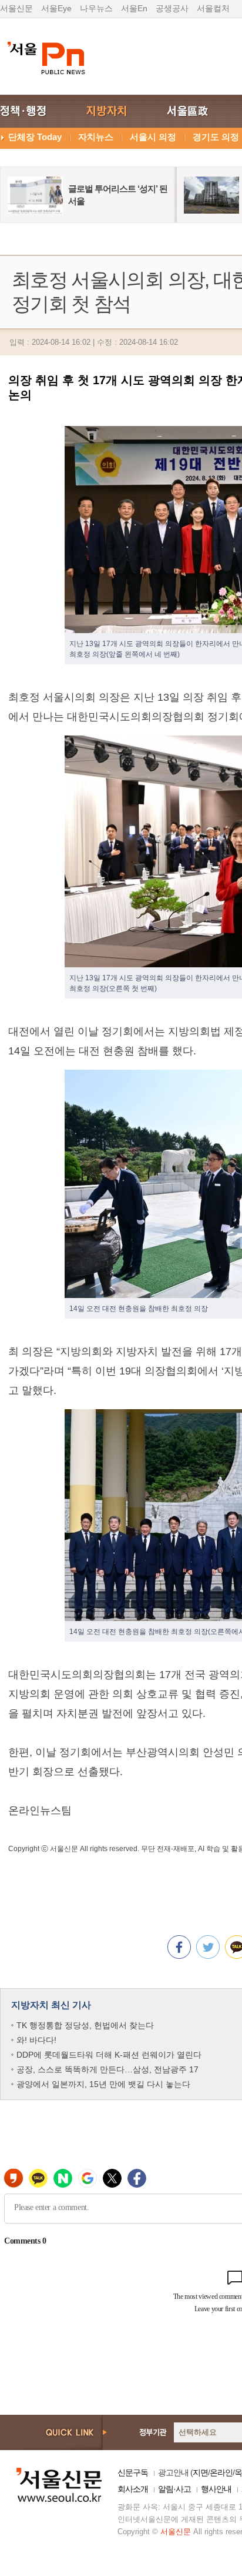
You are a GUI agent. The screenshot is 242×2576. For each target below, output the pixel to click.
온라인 (221, 2472)
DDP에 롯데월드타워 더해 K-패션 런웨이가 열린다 (109, 2055)
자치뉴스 (96, 137)
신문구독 (133, 2472)
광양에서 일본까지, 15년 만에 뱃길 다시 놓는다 (103, 2084)
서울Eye (56, 8)
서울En (134, 8)
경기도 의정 (216, 137)
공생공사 (172, 8)
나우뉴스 (96, 8)
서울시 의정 (153, 137)
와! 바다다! (36, 2040)
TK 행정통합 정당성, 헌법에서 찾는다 (85, 2025)
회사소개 (133, 2489)
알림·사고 (174, 2489)
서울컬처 (213, 8)
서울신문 (16, 8)
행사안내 (216, 2489)
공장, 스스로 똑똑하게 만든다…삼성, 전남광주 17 (107, 2069)
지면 (200, 2472)
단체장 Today (35, 137)
